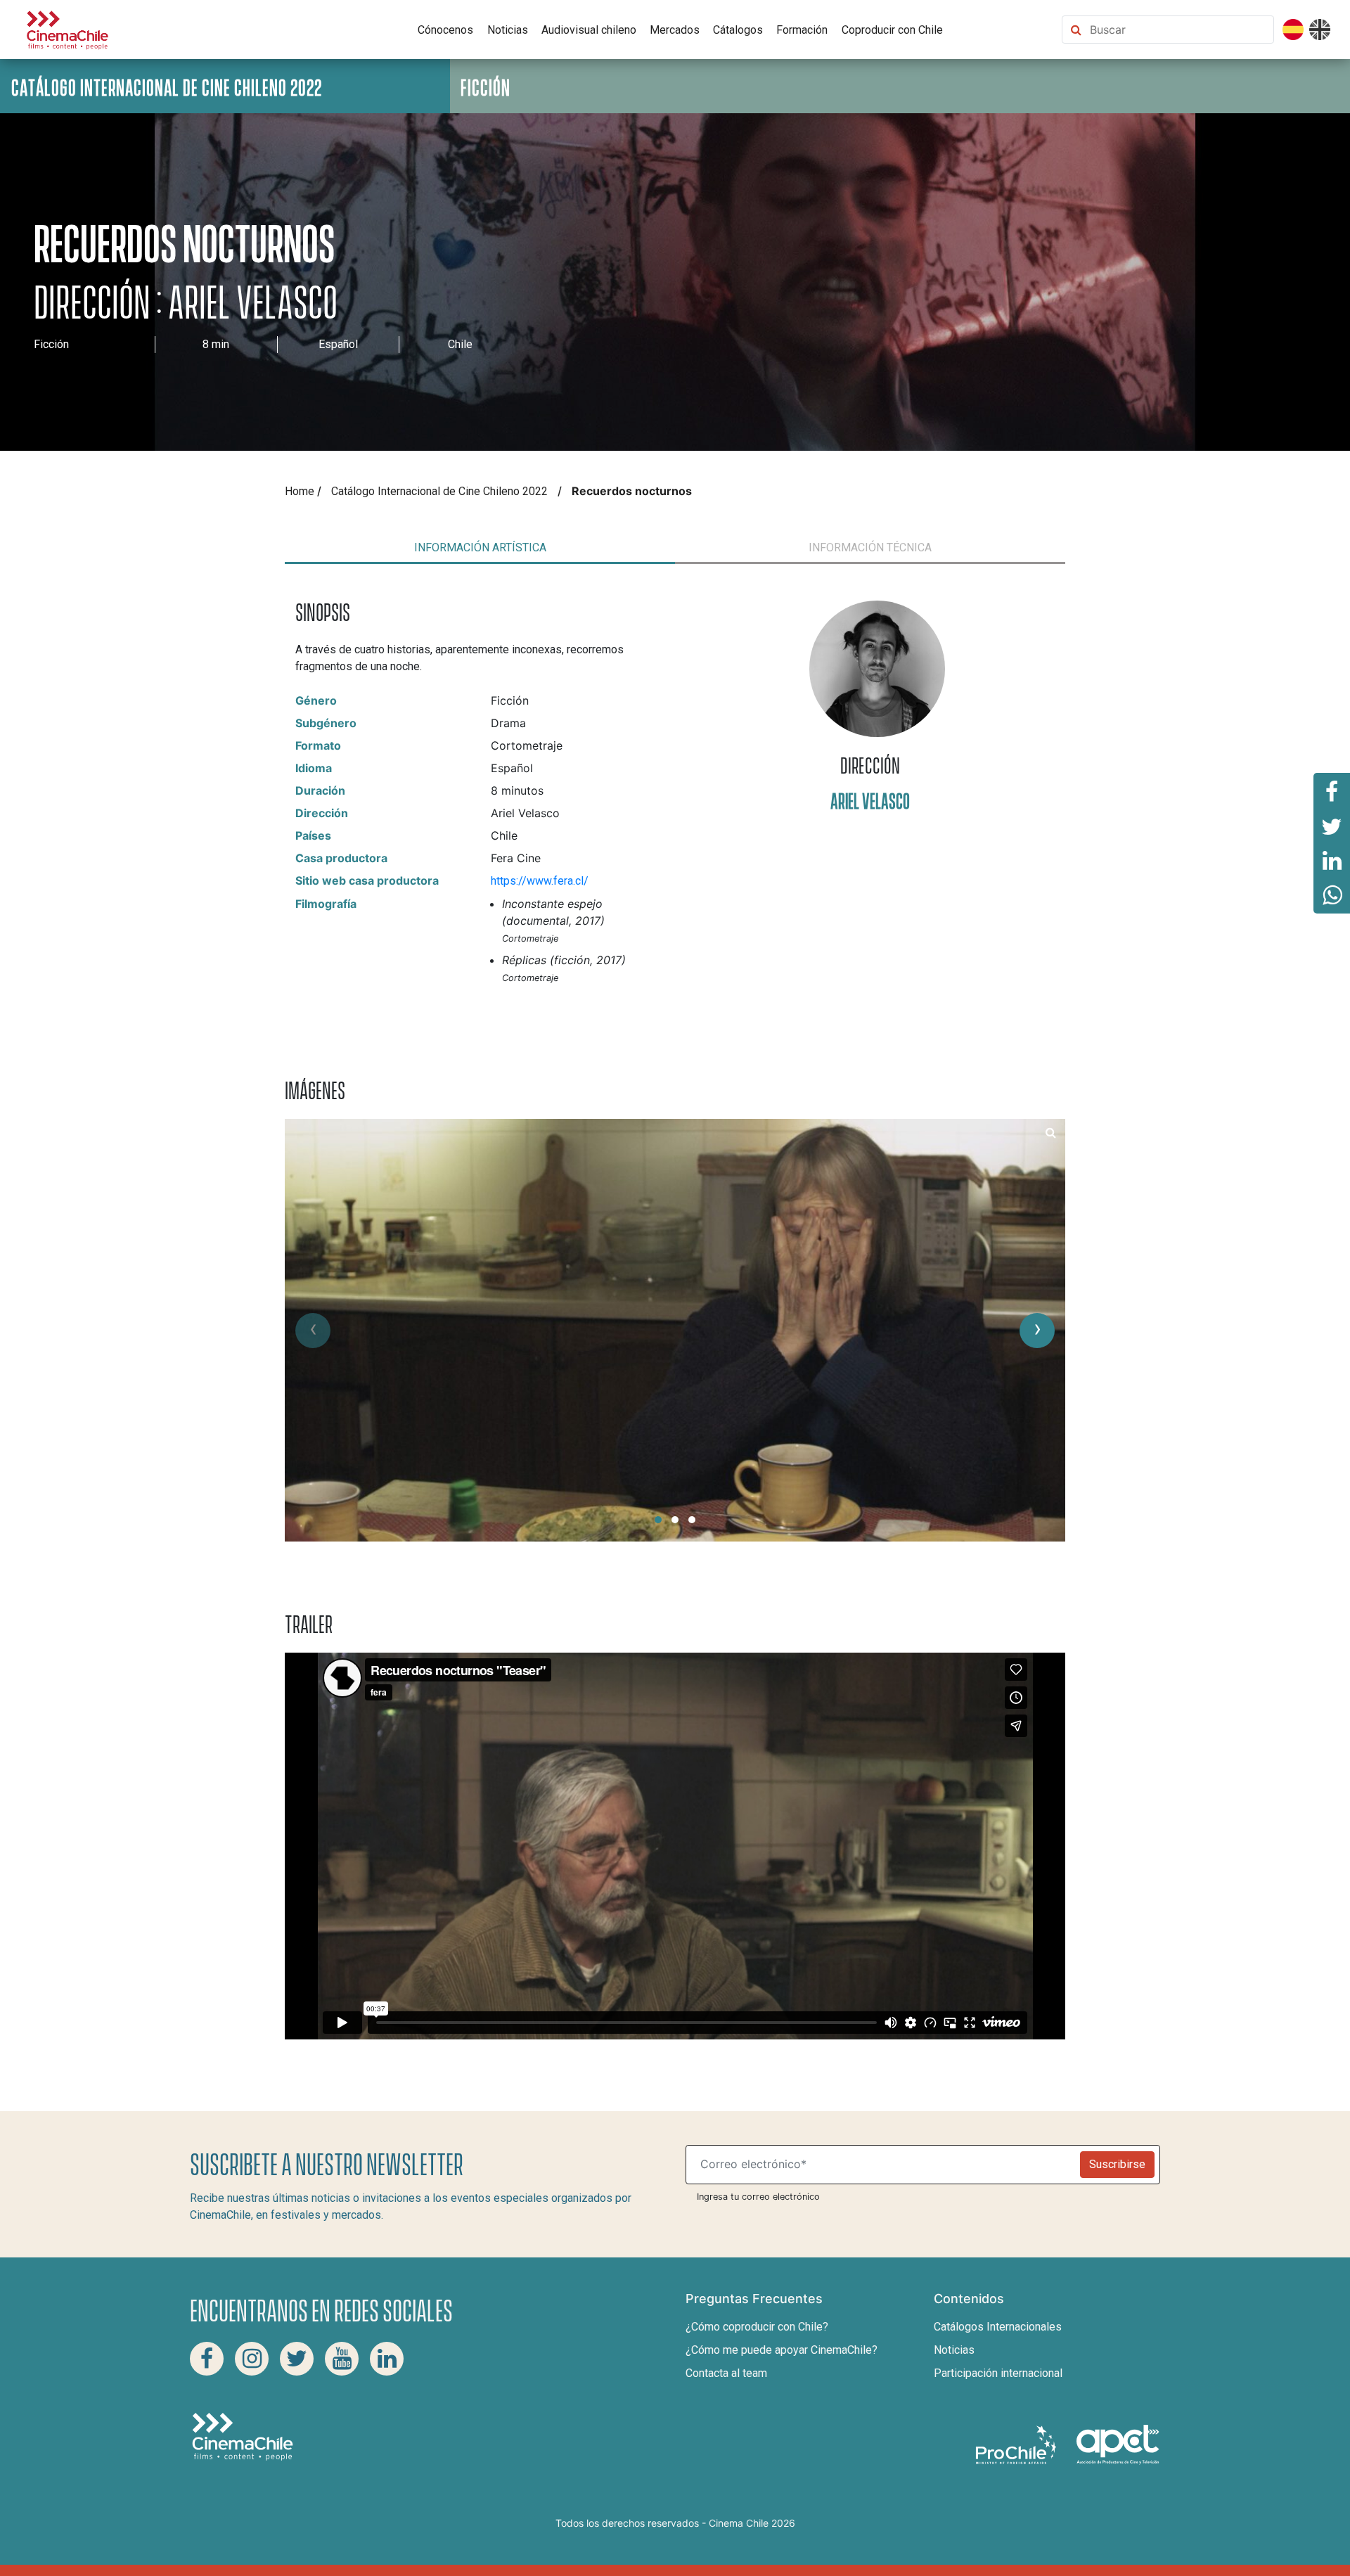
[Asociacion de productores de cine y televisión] (1118, 2444)
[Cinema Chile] (67, 28)
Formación (802, 30)
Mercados (675, 30)
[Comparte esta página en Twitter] (1332, 826)
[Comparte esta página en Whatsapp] (1332, 896)
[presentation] (313, 1331)
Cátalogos (738, 30)
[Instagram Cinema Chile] (252, 2359)
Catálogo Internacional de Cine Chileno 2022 (439, 491)
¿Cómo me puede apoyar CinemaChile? (782, 2350)
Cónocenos (445, 30)
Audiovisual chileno (589, 30)
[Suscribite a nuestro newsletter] (886, 2165)
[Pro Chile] (1017, 2444)
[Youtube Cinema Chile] (342, 2359)
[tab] (480, 548)
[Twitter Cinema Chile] (297, 2359)
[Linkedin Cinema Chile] (387, 2359)
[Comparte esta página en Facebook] (1332, 790)
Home (300, 491)
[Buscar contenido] (1178, 30)
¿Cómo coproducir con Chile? (757, 2327)
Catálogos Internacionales (998, 2327)
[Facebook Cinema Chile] (207, 2359)
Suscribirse (1117, 2164)
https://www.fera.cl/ (540, 881)
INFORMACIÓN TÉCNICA (870, 547)
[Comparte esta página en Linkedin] (1332, 861)
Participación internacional (998, 2373)
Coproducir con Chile (892, 30)
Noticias (508, 30)
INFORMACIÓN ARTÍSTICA (480, 547)
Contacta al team (726, 2373)
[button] (658, 1520)
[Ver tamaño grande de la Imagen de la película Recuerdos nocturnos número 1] (1051, 1133)
